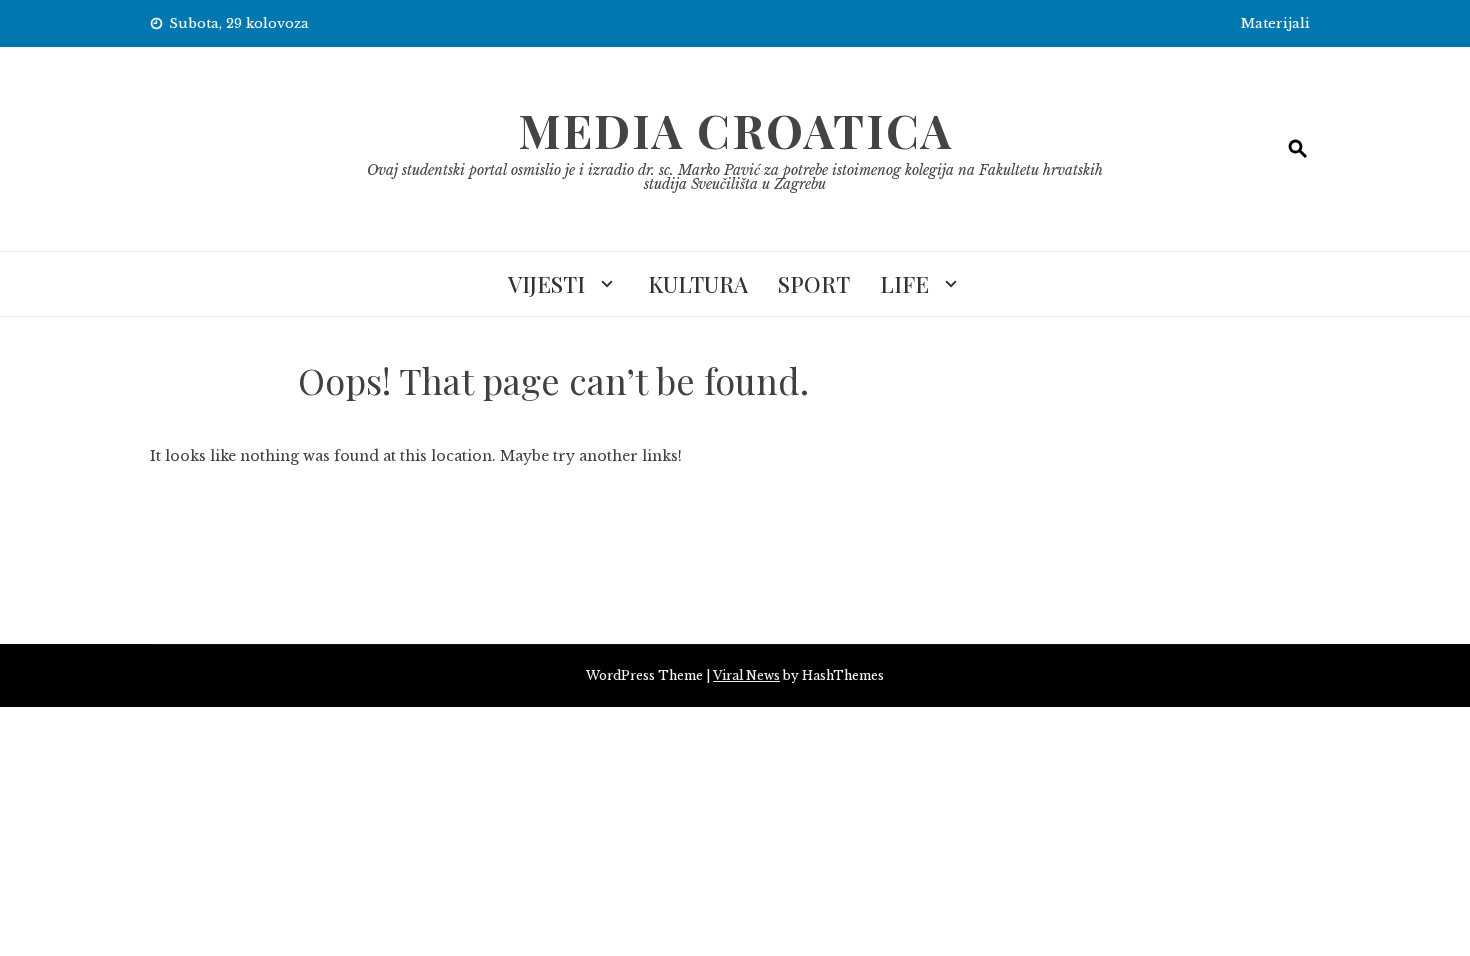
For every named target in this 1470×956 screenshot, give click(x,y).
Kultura (698, 284)
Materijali (1275, 23)
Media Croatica (735, 130)
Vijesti (546, 284)
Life (904, 284)
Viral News (746, 675)
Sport (814, 284)
